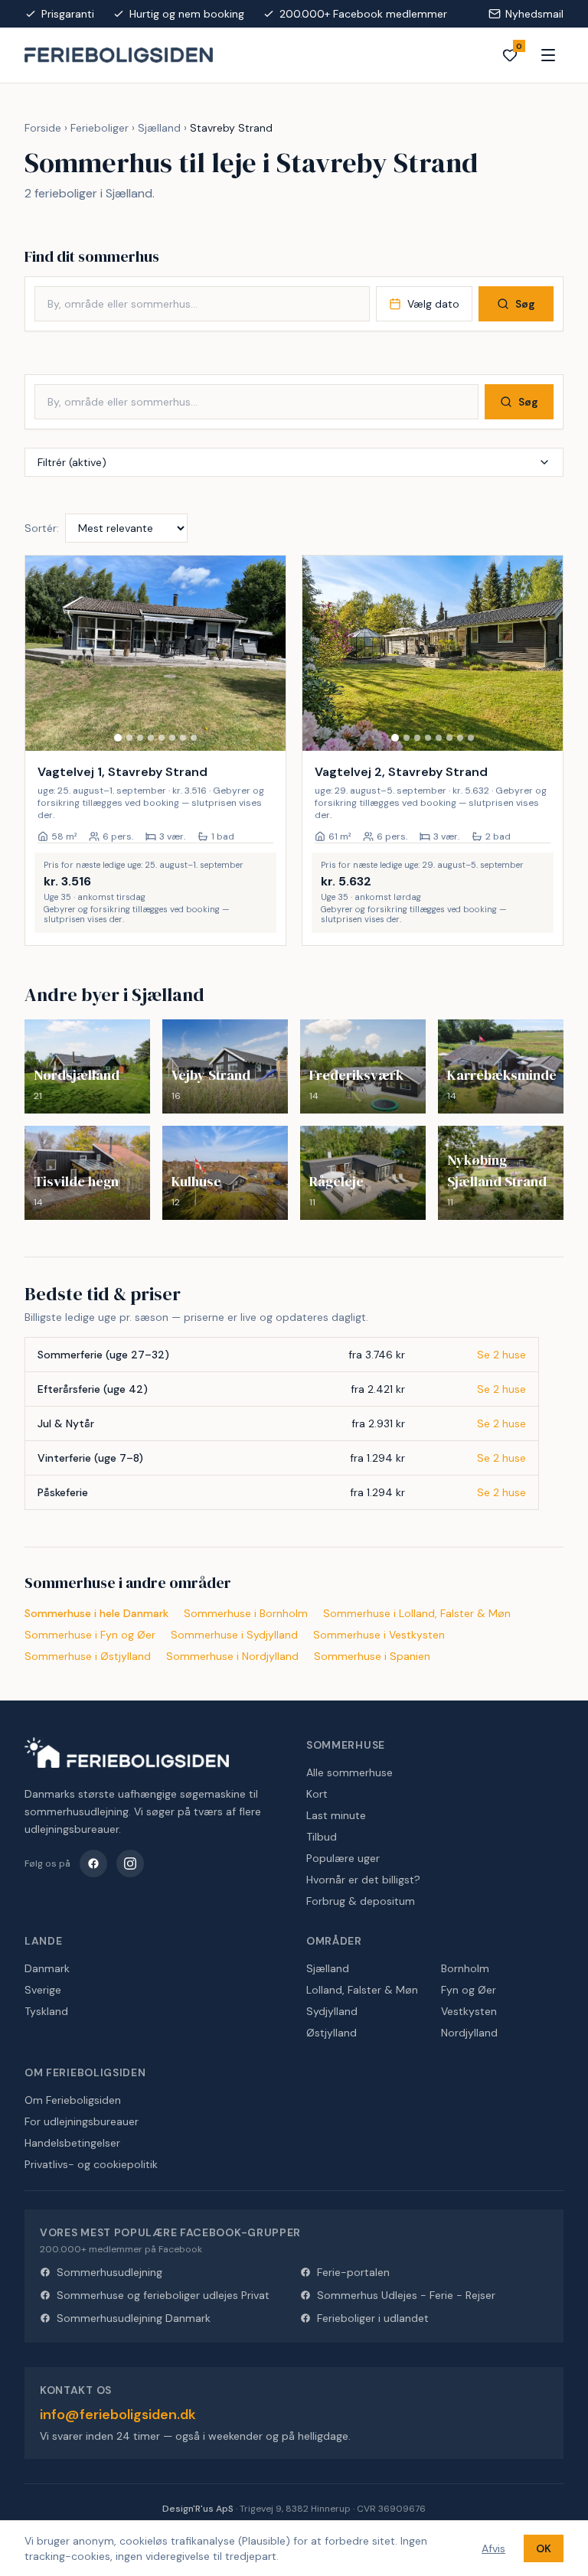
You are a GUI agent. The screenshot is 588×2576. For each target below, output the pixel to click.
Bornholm (465, 1968)
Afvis (493, 2548)
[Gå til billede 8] (194, 738)
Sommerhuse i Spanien (372, 1656)
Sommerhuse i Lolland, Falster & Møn (417, 1613)
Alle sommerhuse (350, 1772)
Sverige (43, 1990)
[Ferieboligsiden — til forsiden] (127, 1753)
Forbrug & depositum (361, 1901)
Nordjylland (469, 2033)
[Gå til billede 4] (151, 738)
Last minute (336, 1815)
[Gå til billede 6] (172, 738)
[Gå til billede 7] (183, 738)
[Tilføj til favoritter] (264, 729)
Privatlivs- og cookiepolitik (91, 2164)
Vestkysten (469, 2011)
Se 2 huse (501, 1355)
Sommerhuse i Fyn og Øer (90, 1635)
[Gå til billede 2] (129, 738)
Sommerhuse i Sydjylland (234, 1635)
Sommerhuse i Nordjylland (232, 1656)
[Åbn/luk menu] (548, 55)
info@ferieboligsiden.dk (118, 2415)
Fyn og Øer (469, 1990)
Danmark (47, 1968)
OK (544, 2548)
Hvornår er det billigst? (363, 1880)
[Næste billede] (267, 654)
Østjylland (332, 2033)
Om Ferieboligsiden (73, 2100)
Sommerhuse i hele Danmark (96, 1613)
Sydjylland (332, 2011)
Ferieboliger (100, 128)
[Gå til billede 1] (118, 738)
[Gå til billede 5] (162, 738)
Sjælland (159, 128)
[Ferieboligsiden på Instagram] (130, 1864)
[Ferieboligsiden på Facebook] (93, 1864)
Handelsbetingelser (72, 2143)
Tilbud (322, 1837)
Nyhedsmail (534, 14)
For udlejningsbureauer (82, 2121)
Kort (317, 1794)
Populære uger (343, 1858)
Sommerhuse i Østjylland (88, 1656)
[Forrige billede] (44, 654)
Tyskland (46, 2011)
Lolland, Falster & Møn (362, 1990)
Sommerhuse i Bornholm (246, 1613)
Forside (43, 128)
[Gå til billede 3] (140, 738)
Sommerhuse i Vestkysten (379, 1635)
